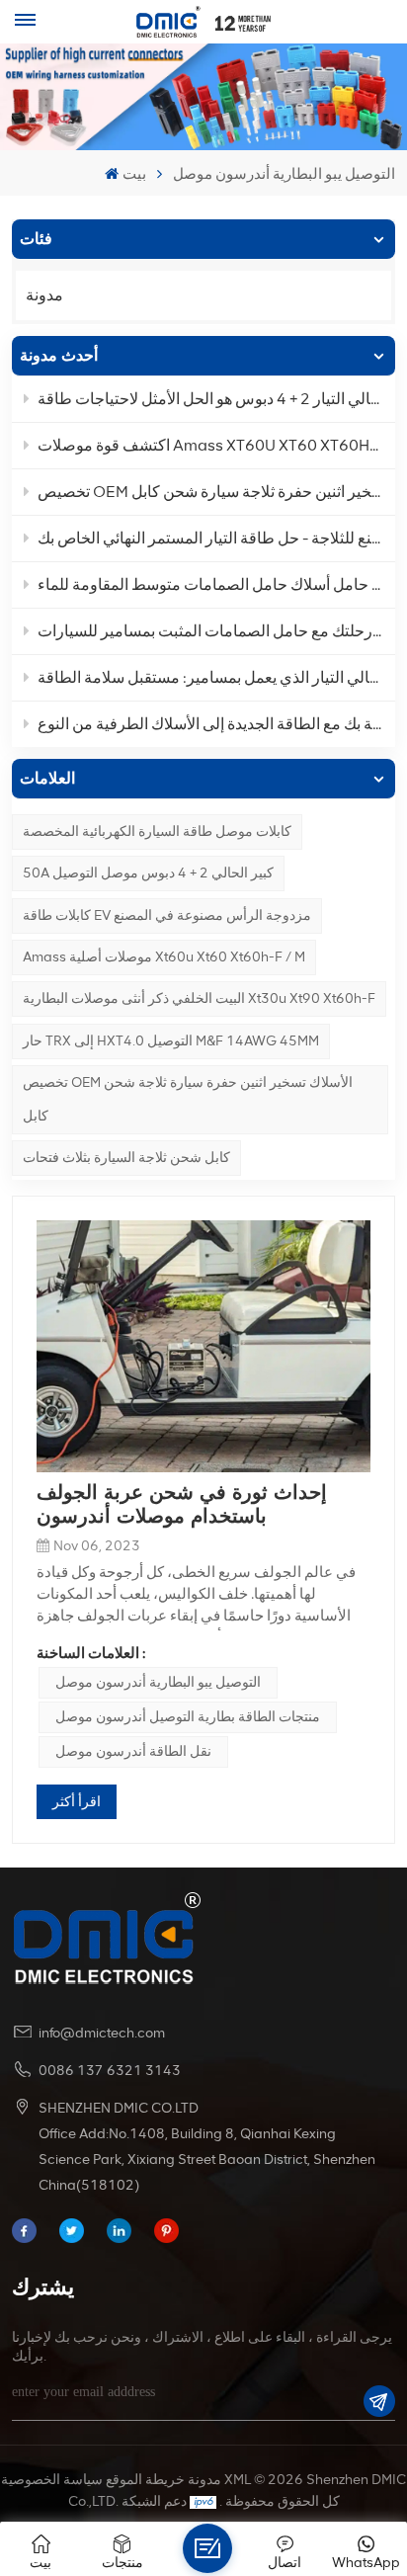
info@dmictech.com (102, 2033)
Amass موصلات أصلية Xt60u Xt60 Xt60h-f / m (164, 957)
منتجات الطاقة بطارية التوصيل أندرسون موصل (188, 1717)
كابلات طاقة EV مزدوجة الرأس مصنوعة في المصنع (167, 915)
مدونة (44, 295)
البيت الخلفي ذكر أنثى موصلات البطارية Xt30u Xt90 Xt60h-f (199, 998)
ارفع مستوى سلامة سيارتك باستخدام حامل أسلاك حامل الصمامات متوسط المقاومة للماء (216, 584)
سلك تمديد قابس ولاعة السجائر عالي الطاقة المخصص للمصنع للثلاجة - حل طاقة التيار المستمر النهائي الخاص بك (216, 538)
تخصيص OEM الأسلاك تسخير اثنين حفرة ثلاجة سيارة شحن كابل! (216, 492)
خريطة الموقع (145, 2480)
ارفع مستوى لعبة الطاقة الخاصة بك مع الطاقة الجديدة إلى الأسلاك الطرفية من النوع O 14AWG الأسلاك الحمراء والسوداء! (216, 724)
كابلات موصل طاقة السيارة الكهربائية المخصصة (157, 831)
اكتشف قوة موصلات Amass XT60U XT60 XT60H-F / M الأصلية (216, 445)
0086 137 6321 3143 (110, 2071)
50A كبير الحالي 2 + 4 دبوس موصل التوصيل (148, 873)
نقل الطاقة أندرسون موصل (133, 1751)
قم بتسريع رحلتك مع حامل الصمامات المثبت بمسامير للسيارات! (216, 631)
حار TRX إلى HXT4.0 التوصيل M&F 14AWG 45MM (171, 1041)
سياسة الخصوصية (52, 2480)
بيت (134, 174)
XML (238, 2480)
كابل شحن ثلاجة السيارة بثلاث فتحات (126, 1158)
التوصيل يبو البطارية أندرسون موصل (158, 1682)
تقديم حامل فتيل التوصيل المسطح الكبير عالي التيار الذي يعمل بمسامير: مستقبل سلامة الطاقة (216, 677)
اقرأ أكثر (77, 1802)
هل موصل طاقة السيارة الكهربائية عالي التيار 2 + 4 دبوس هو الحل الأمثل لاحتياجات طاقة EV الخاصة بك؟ (216, 399)
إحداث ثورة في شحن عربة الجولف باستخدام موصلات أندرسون (182, 1504)
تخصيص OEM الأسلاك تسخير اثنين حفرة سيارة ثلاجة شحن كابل (188, 1099)
